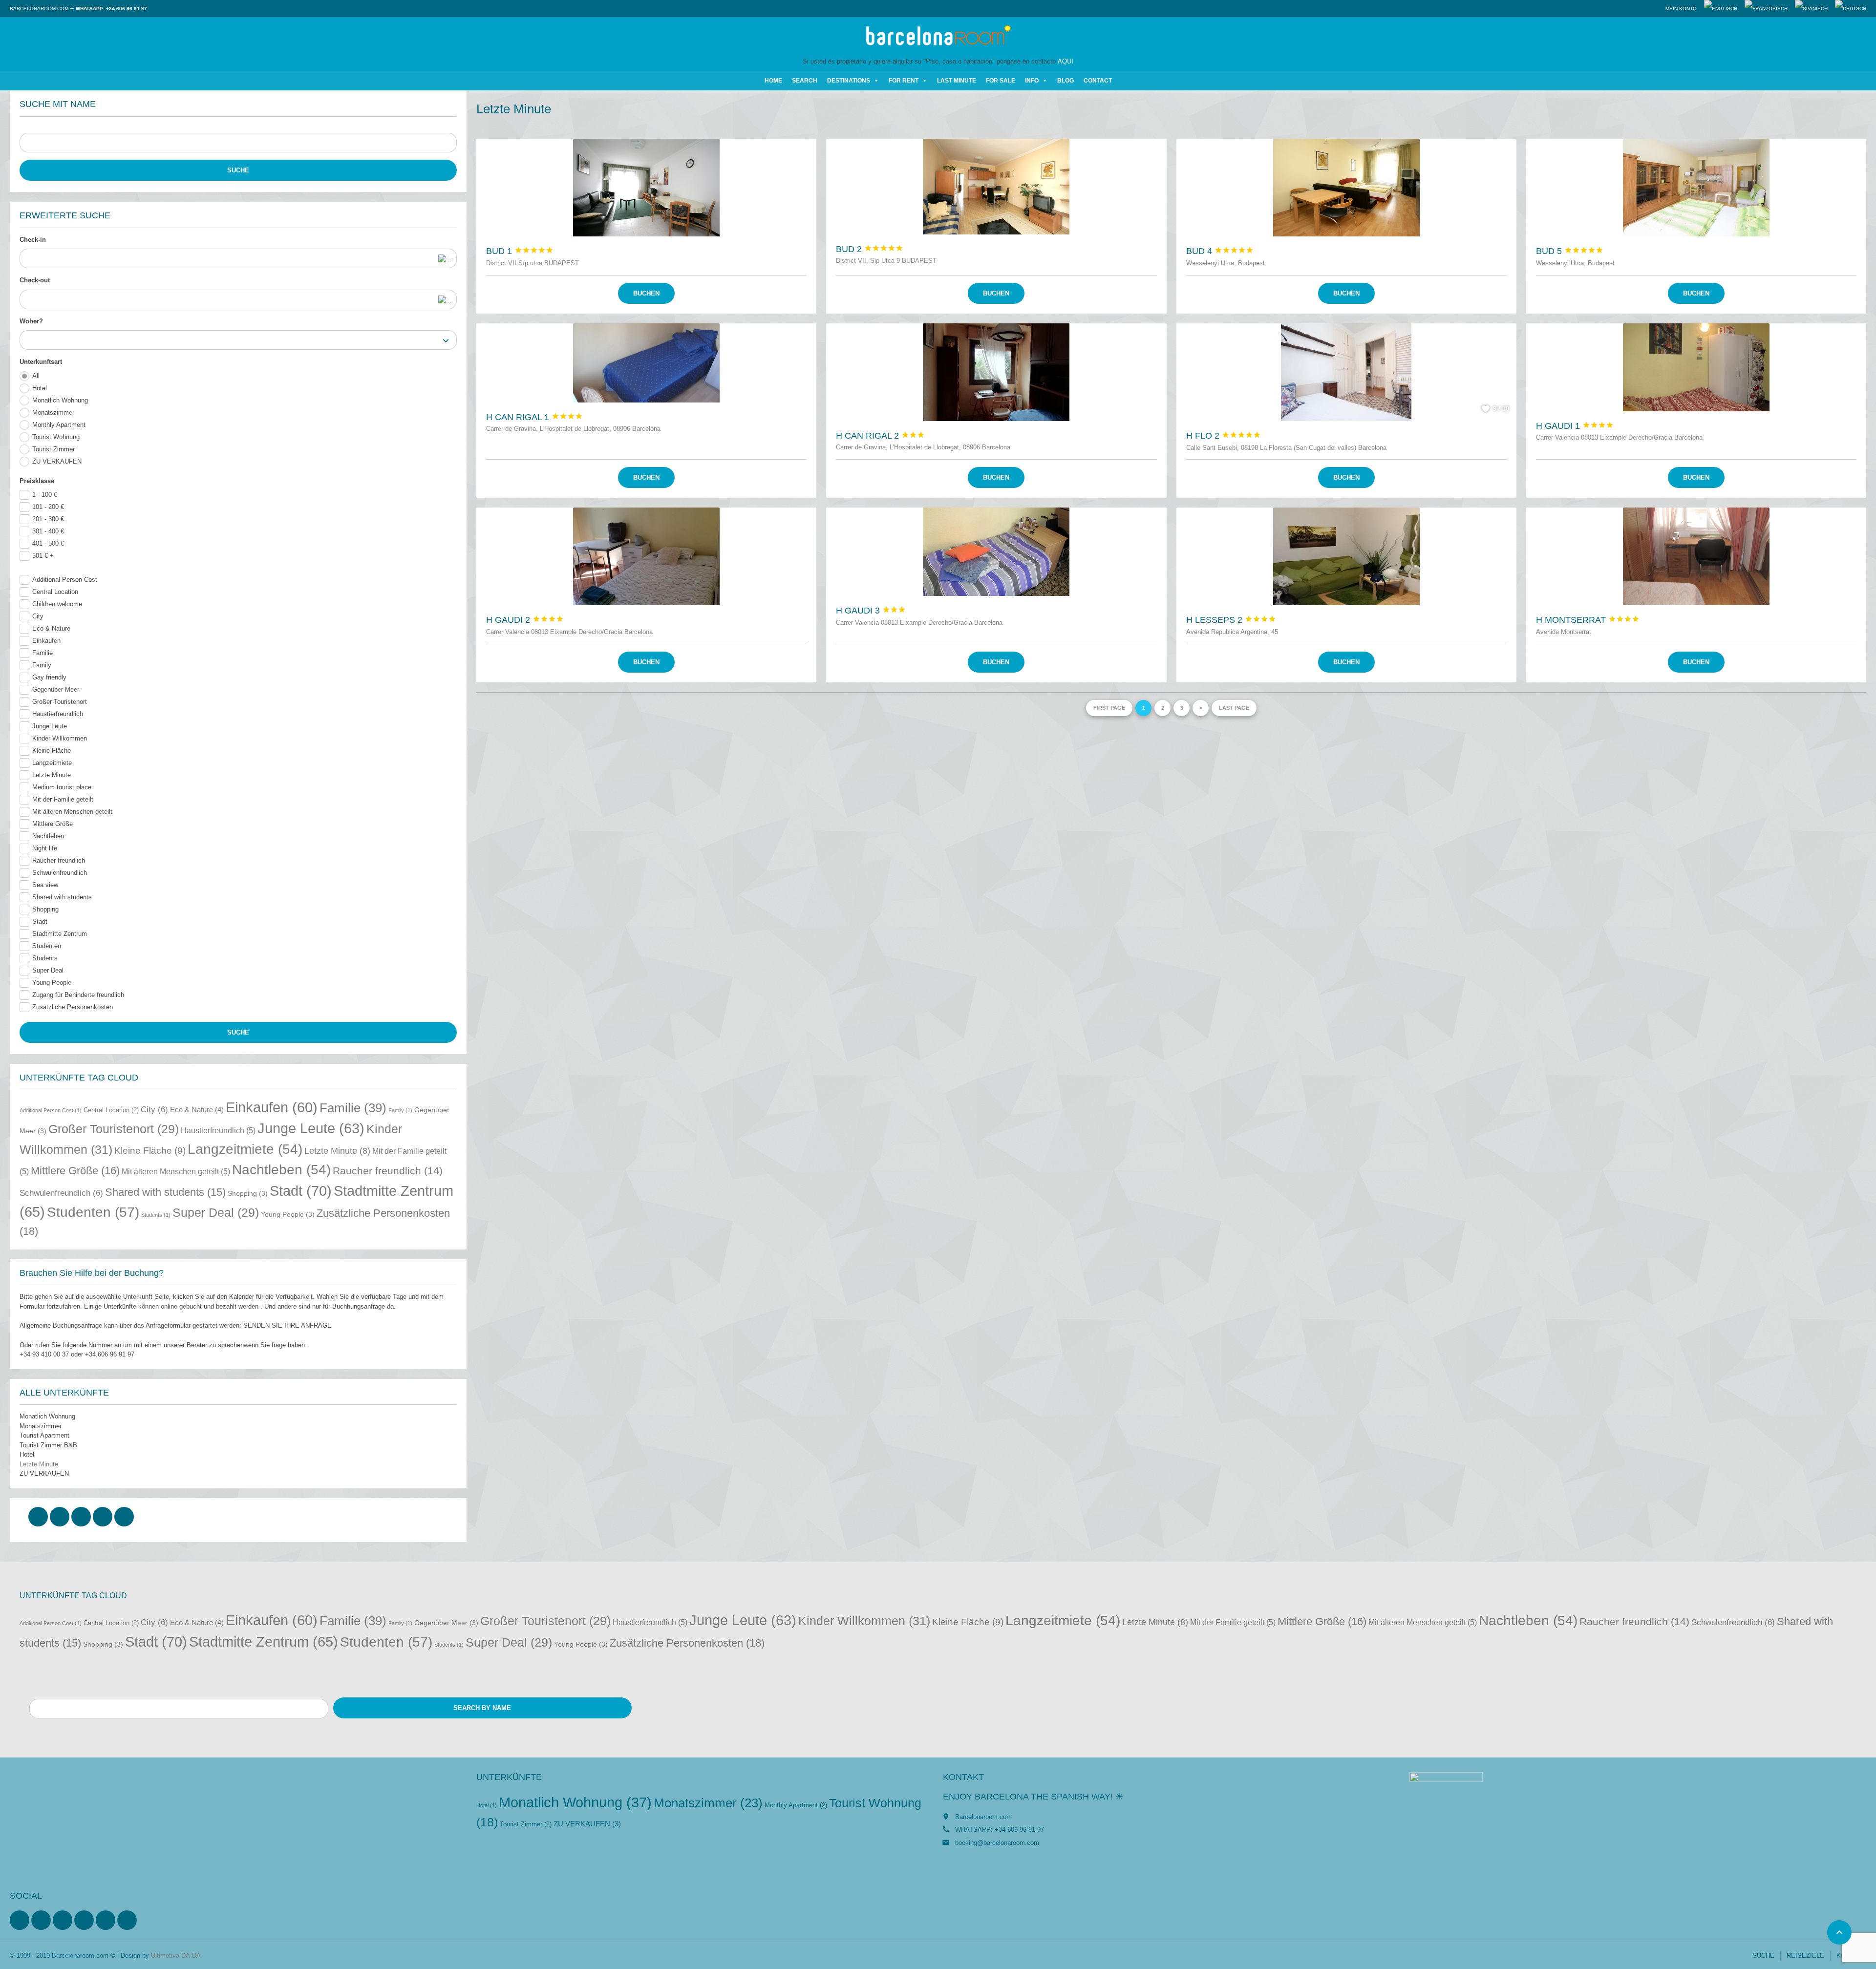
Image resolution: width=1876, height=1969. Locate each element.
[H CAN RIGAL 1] (646, 363)
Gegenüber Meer (56, 689)
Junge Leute (50, 726)
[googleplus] (103, 1517)
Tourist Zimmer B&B (48, 1445)
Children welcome (57, 604)
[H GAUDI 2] (646, 556)
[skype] (124, 1517)
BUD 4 (1220, 251)
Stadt (40, 921)
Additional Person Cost (65, 580)
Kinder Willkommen (60, 738)
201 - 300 (48, 519)
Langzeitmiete (52, 763)
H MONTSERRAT (1588, 620)
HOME (773, 81)
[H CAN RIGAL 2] (996, 372)
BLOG (1066, 81)
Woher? (31, 321)
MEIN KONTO (1681, 9)
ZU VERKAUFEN (57, 461)
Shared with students (62, 897)
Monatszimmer (53, 413)
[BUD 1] (646, 188)
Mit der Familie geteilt (63, 799)
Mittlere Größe (53, 824)
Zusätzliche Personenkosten (73, 1007)
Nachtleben (48, 836)
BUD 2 (870, 249)
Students (45, 958)
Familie (43, 653)
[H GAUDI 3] (996, 552)
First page (1109, 708)
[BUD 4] (1346, 188)
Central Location (55, 592)
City (38, 616)
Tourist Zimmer (53, 449)
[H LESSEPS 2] (1346, 556)
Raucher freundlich (59, 860)
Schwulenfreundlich (60, 873)
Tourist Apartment (44, 1435)
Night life (45, 848)
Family (42, 665)
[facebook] (38, 1517)
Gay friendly (49, 677)
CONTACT (1098, 81)
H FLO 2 (1224, 436)
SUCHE (1763, 1956)
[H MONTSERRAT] (1696, 556)
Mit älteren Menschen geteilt (72, 812)
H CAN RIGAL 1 (534, 417)
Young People (52, 983)
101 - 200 (48, 507)
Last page (1234, 708)
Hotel (40, 388)
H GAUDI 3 (871, 611)
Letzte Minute (52, 775)
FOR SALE (1001, 81)
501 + (43, 556)
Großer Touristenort (60, 702)
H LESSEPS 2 (1231, 620)
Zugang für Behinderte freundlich (78, 995)
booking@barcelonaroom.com (997, 1843)
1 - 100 (45, 495)
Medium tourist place (62, 787)
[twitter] (60, 1517)
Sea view (45, 885)
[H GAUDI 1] (1696, 367)
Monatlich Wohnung (60, 400)
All (36, 376)
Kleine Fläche (52, 751)
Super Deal (48, 970)
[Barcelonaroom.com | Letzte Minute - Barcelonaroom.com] (938, 37)
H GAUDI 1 (1575, 426)
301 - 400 (48, 531)
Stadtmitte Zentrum (60, 934)
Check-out (35, 280)
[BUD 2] (996, 186)
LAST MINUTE (957, 81)
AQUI (1066, 61)
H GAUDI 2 (525, 620)
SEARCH (805, 81)
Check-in (33, 240)
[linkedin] (81, 1517)
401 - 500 (48, 543)
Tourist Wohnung (56, 437)
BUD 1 (520, 251)
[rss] (63, 1920)
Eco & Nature (51, 628)
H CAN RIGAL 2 (880, 436)
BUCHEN (646, 293)
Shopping (45, 909)
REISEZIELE (1805, 1956)
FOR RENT (904, 81)
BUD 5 (1570, 251)
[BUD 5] (1696, 188)
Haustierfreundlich (58, 714)
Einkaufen (46, 641)
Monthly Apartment (59, 425)
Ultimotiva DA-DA (176, 1956)
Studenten (47, 946)
